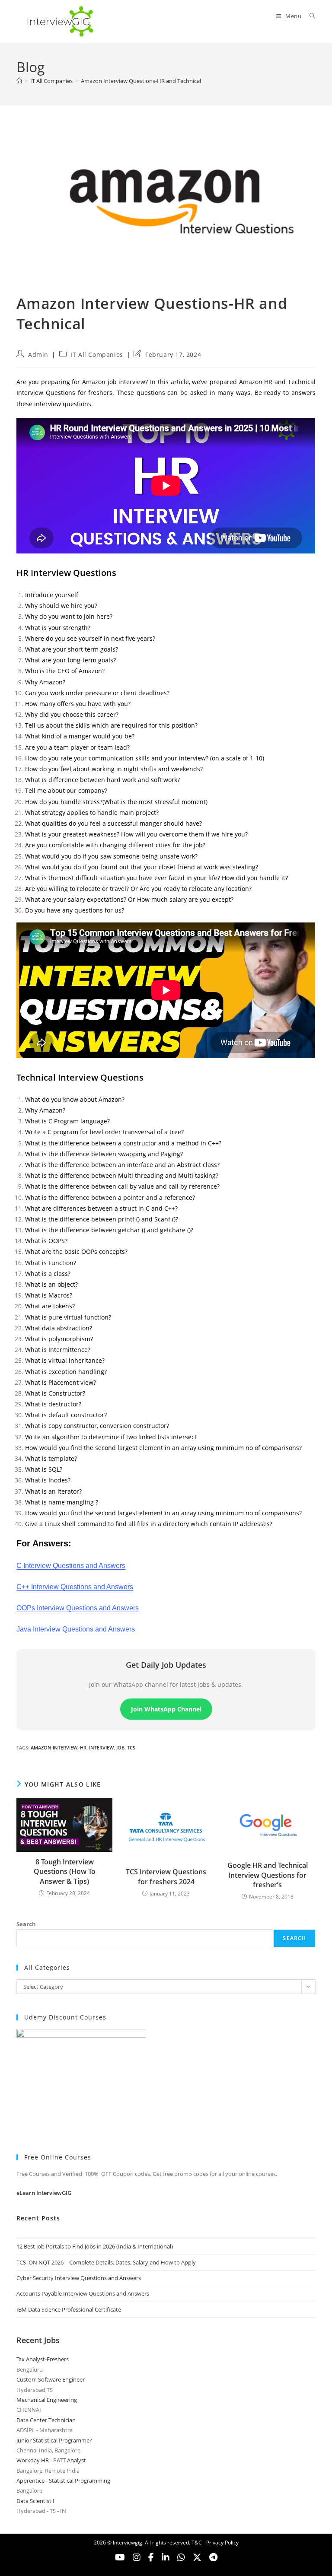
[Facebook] (151, 2557)
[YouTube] (120, 2557)
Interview (101, 1748)
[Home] (19, 81)
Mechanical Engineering (47, 2400)
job (120, 1748)
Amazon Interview (54, 1748)
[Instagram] (137, 2557)
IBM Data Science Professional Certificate (69, 2309)
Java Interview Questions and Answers (76, 1629)
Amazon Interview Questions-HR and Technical (141, 81)
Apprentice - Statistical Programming (63, 2481)
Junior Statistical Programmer (54, 2440)
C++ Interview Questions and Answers (75, 1587)
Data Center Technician (46, 2420)
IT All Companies (97, 355)
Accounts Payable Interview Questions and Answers (83, 2293)
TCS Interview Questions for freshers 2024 (166, 1876)
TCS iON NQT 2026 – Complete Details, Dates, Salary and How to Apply (106, 2262)
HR (83, 1748)
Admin (38, 355)
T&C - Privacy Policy (215, 2543)
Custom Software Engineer (51, 2379)
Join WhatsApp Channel (166, 1709)
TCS (131, 1748)
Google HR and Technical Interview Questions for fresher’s (268, 1875)
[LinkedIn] (166, 2557)
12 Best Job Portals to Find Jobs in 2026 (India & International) (95, 2246)
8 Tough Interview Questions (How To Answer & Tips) (65, 1872)
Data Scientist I (35, 2501)
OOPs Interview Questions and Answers (78, 1608)
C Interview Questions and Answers (71, 1566)
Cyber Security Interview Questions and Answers (79, 2278)
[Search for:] (309, 16)
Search (26, 1924)
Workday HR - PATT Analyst (51, 2460)
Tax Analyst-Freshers (43, 2359)
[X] (181, 2557)
